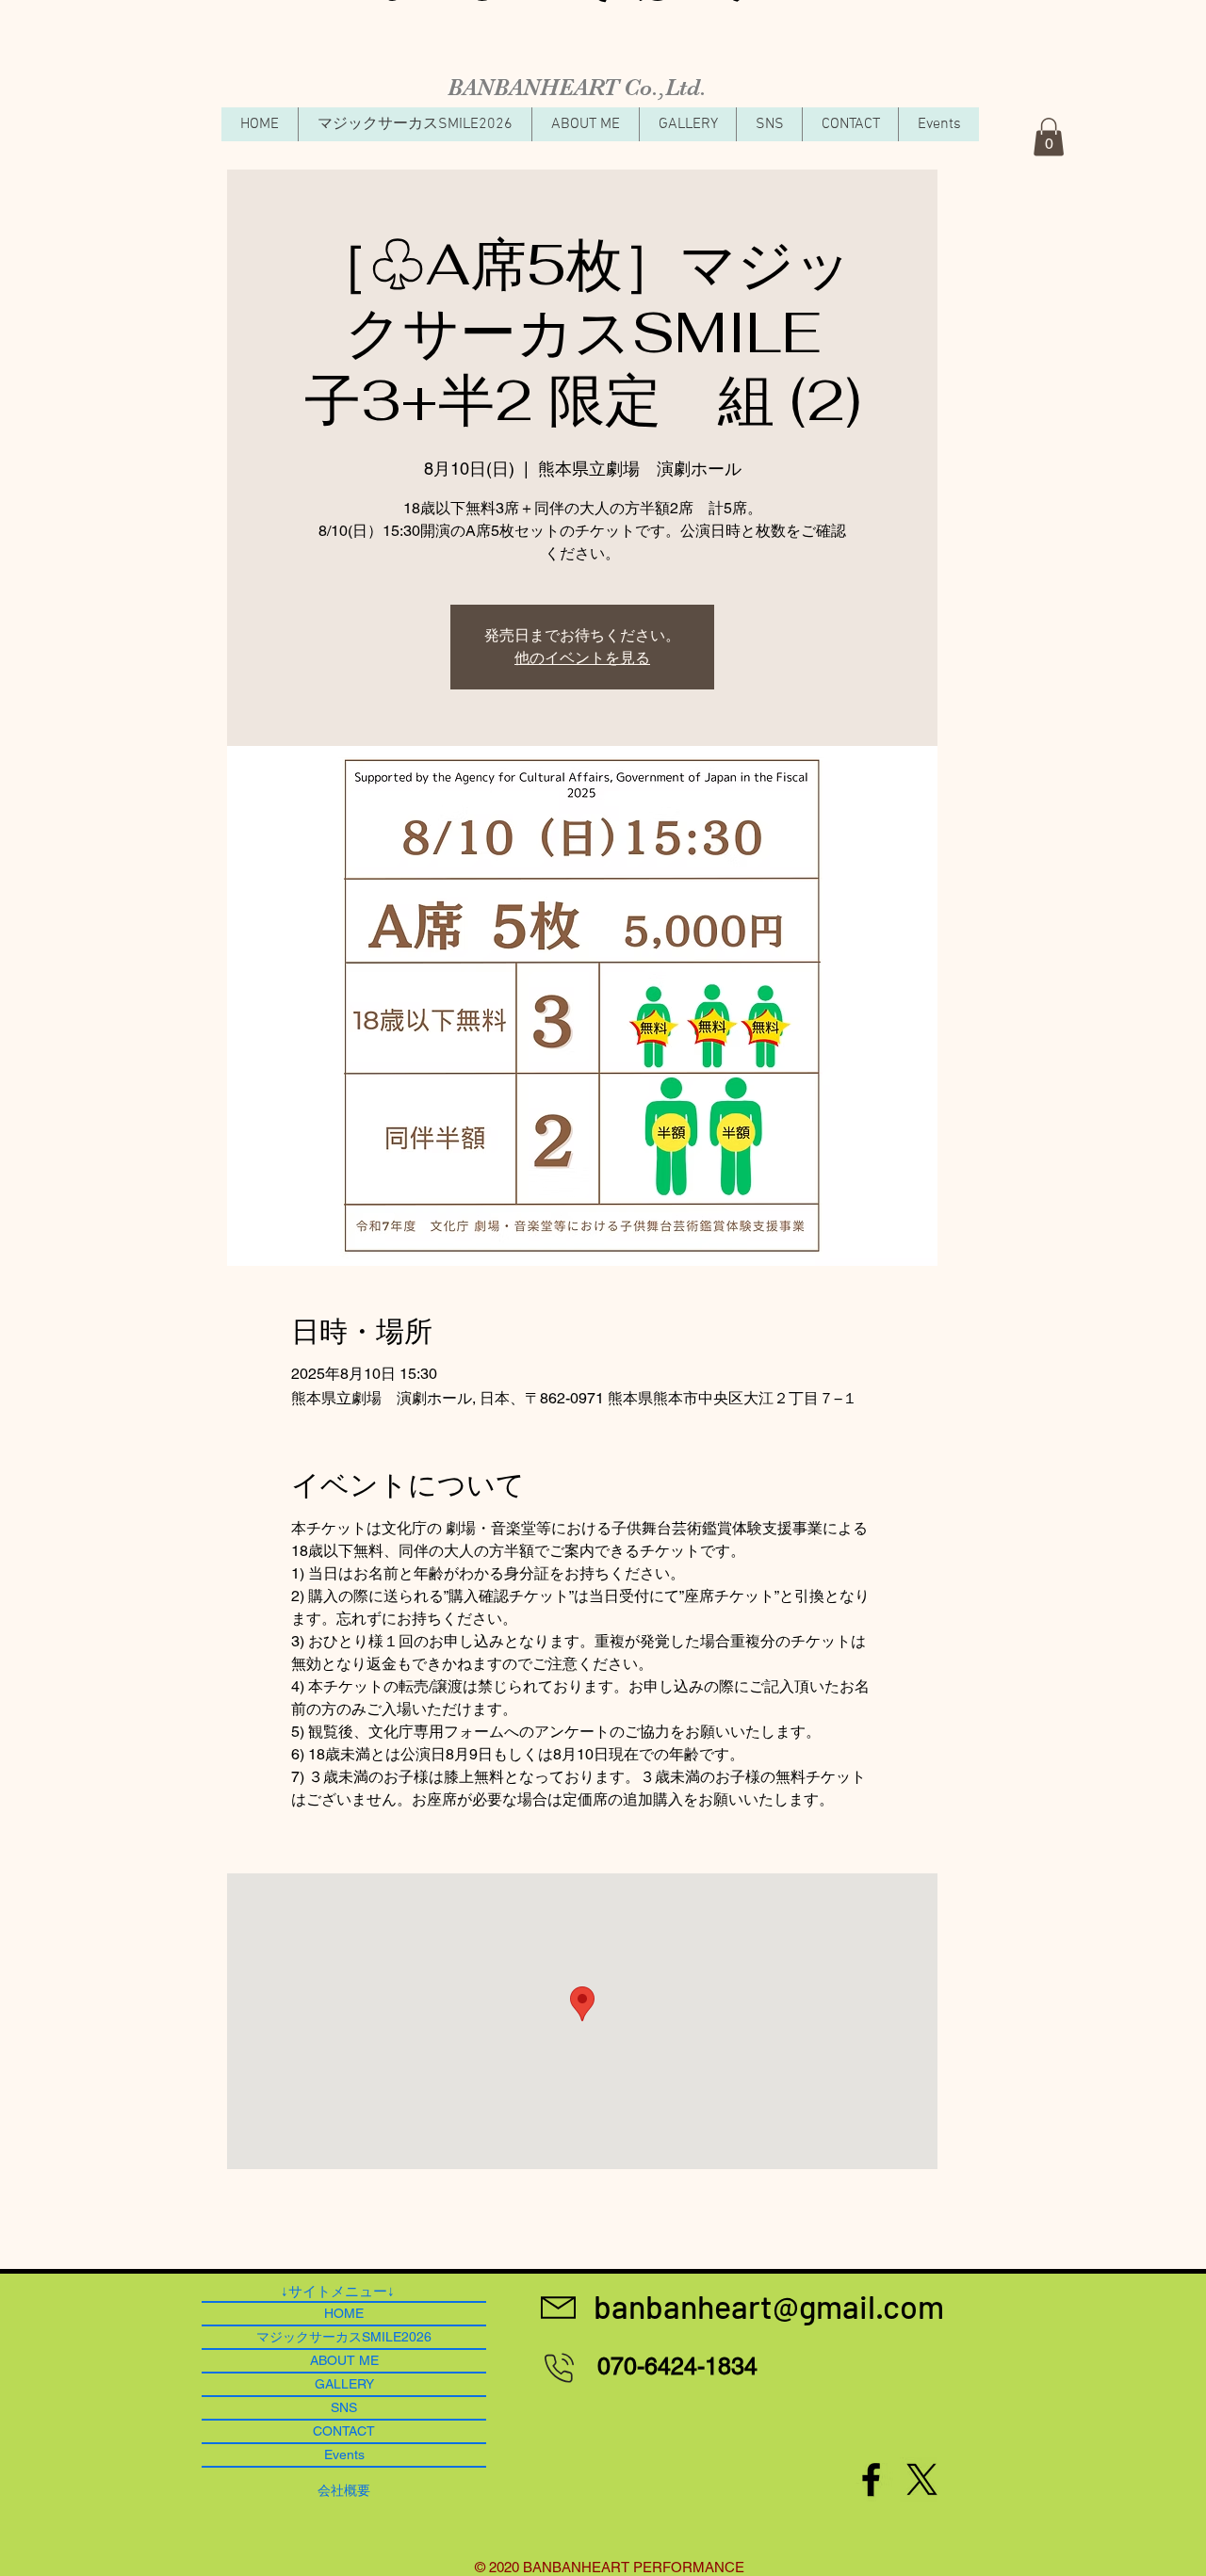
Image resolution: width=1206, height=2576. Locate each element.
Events (344, 2454)
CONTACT (344, 2431)
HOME (344, 2313)
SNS (344, 2407)
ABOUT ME (344, 2360)
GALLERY (344, 2384)
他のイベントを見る (582, 658)
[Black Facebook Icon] (871, 2479)
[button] (1049, 137)
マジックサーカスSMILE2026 (344, 2337)
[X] (922, 2479)
